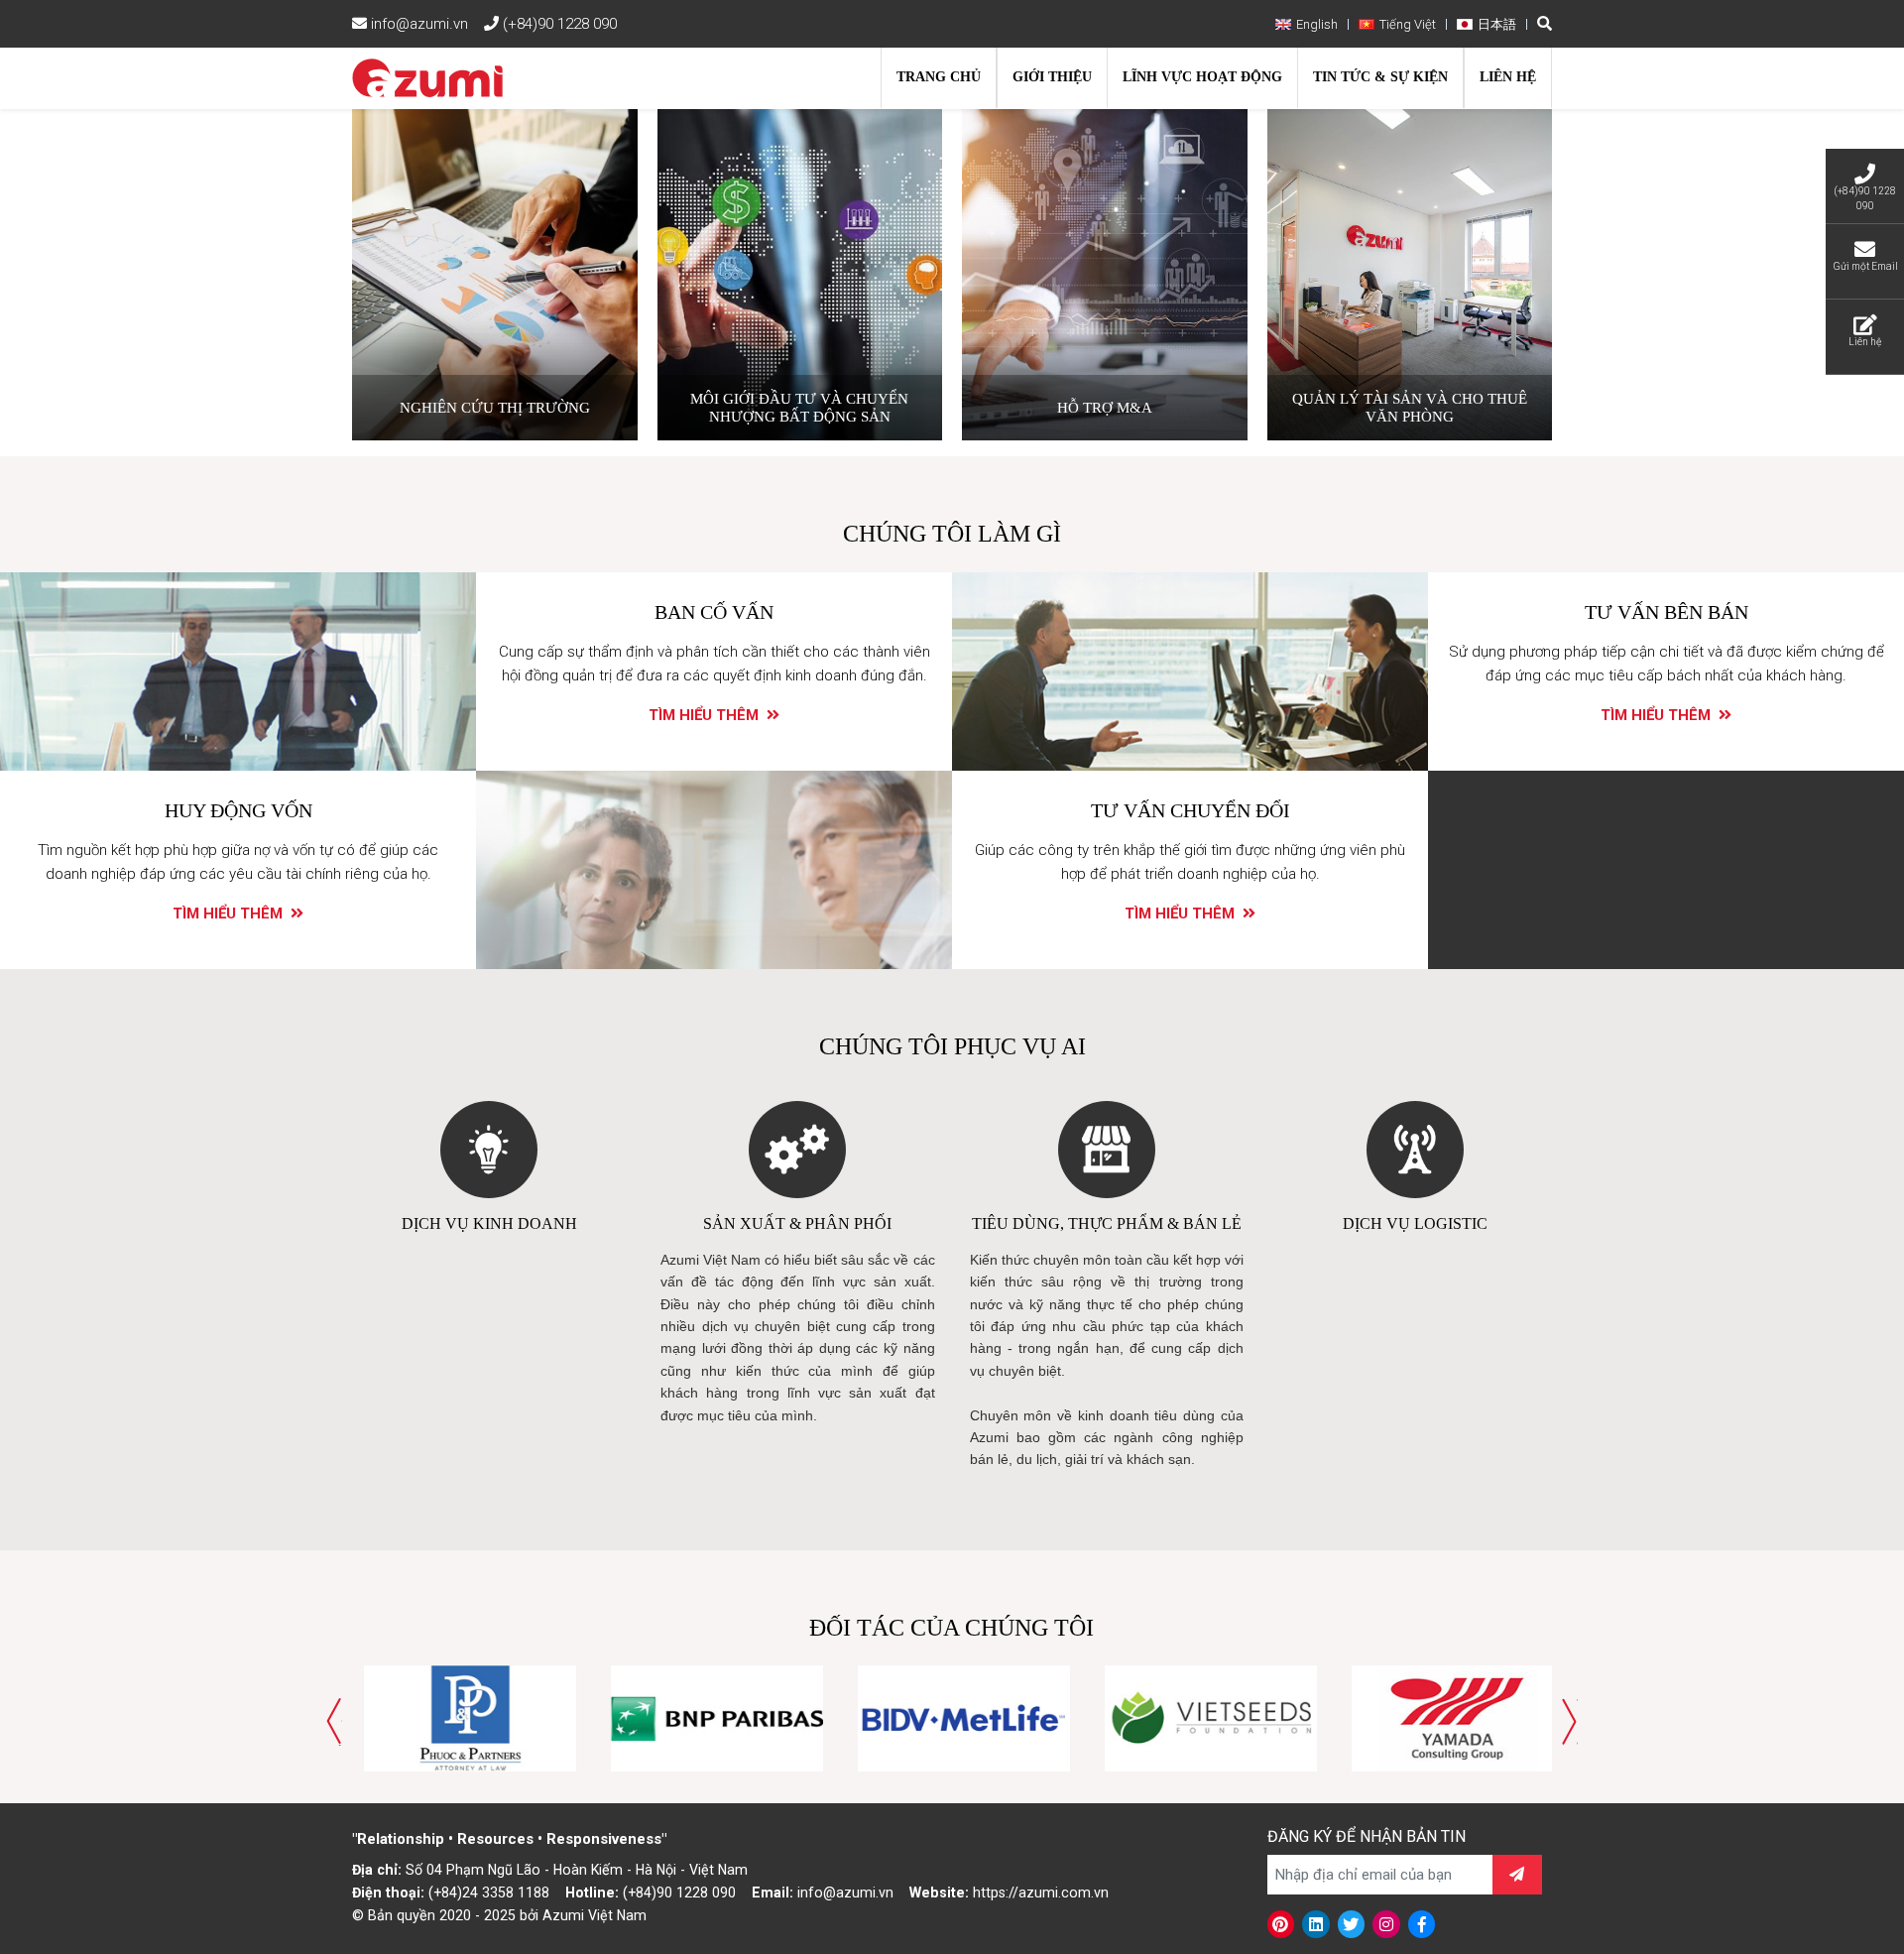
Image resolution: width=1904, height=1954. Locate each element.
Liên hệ (1508, 77)
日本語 (1497, 24)
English (1317, 24)
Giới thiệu (1052, 77)
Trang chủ (939, 77)
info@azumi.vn (417, 24)
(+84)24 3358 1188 (489, 1893)
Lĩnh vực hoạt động (1202, 77)
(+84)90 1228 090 (558, 24)
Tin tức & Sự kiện (1380, 77)
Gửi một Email (1865, 266)
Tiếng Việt (1408, 24)
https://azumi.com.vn (1041, 1893)
